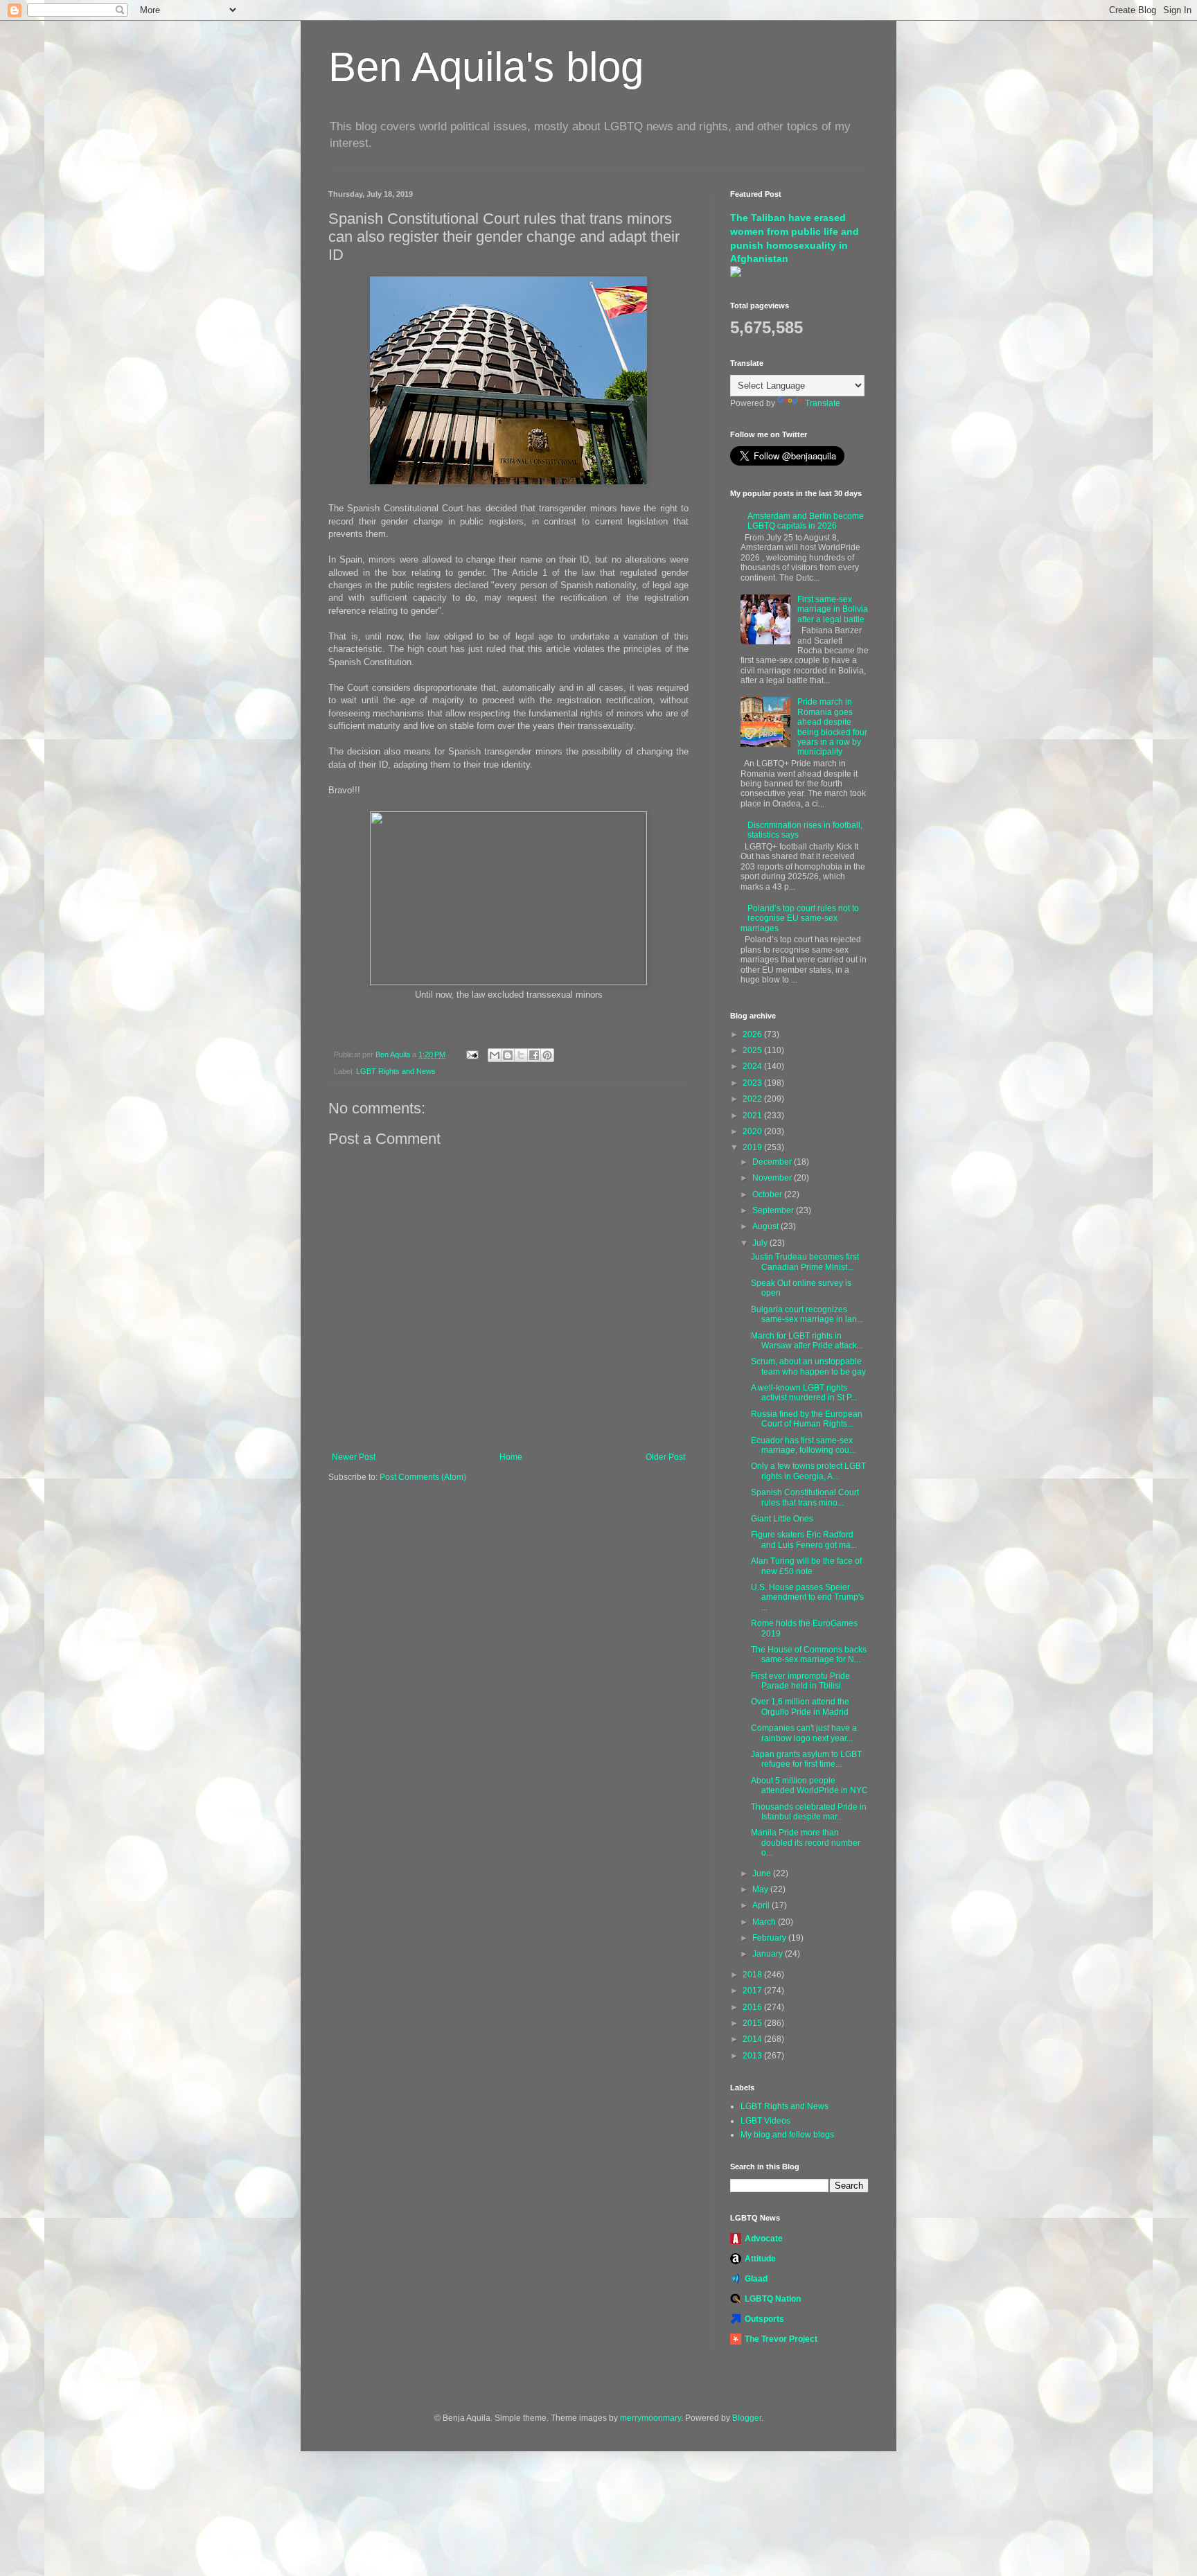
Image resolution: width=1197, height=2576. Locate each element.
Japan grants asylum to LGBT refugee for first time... (806, 1759)
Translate (823, 403)
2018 (753, 1975)
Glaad (756, 2279)
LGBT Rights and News (396, 1071)
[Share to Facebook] (534, 1055)
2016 (753, 2007)
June (763, 1873)
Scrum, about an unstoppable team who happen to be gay (808, 1366)
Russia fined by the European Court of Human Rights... (807, 1419)
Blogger (747, 2418)
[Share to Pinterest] (547, 1055)
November (773, 1178)
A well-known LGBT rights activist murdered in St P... (804, 1393)
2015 (753, 2023)
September (774, 1210)
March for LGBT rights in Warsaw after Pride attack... (807, 1341)
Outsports (764, 2319)
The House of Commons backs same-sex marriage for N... (809, 1655)
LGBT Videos (765, 2121)
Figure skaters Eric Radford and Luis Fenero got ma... (804, 1540)
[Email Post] (472, 1055)
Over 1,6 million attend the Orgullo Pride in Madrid (800, 1706)
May (761, 1889)
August (766, 1226)
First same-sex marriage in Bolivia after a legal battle (833, 609)
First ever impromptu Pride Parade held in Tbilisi (800, 1681)
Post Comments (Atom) (423, 1477)
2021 (753, 1115)
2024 (753, 1066)
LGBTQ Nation (773, 2299)
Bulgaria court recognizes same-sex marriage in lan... (807, 1314)
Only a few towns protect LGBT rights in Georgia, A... (808, 1471)
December (773, 1162)
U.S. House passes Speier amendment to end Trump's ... (807, 1597)
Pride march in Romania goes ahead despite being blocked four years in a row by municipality (832, 727)
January (769, 1954)
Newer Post (354, 1457)
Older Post (665, 1457)
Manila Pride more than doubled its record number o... (806, 1843)
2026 (753, 1034)
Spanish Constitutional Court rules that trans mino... (805, 1497)
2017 (753, 1991)
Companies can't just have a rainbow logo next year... (804, 1733)
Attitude (760, 2259)
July (761, 1243)
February (770, 1938)
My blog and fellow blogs (787, 2135)
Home (511, 1457)
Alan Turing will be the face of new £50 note (806, 1566)
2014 (753, 2039)
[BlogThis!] (508, 1055)
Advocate (764, 2239)
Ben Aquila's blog (486, 67)
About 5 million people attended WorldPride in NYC (809, 1785)
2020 (753, 1131)
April (762, 1905)
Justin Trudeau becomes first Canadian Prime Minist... (805, 1262)
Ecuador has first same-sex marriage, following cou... (803, 1445)
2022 (753, 1099)
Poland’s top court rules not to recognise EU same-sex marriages (800, 918)
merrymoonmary (650, 2418)
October (768, 1194)
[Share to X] (521, 1055)
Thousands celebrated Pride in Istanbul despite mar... (809, 1812)
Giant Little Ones (782, 1519)
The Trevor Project (781, 2339)
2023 (753, 1083)
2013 (753, 2056)
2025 (753, 1050)
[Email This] (495, 1055)
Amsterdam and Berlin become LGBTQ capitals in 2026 (806, 521)
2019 (753, 1147)
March (765, 1922)
